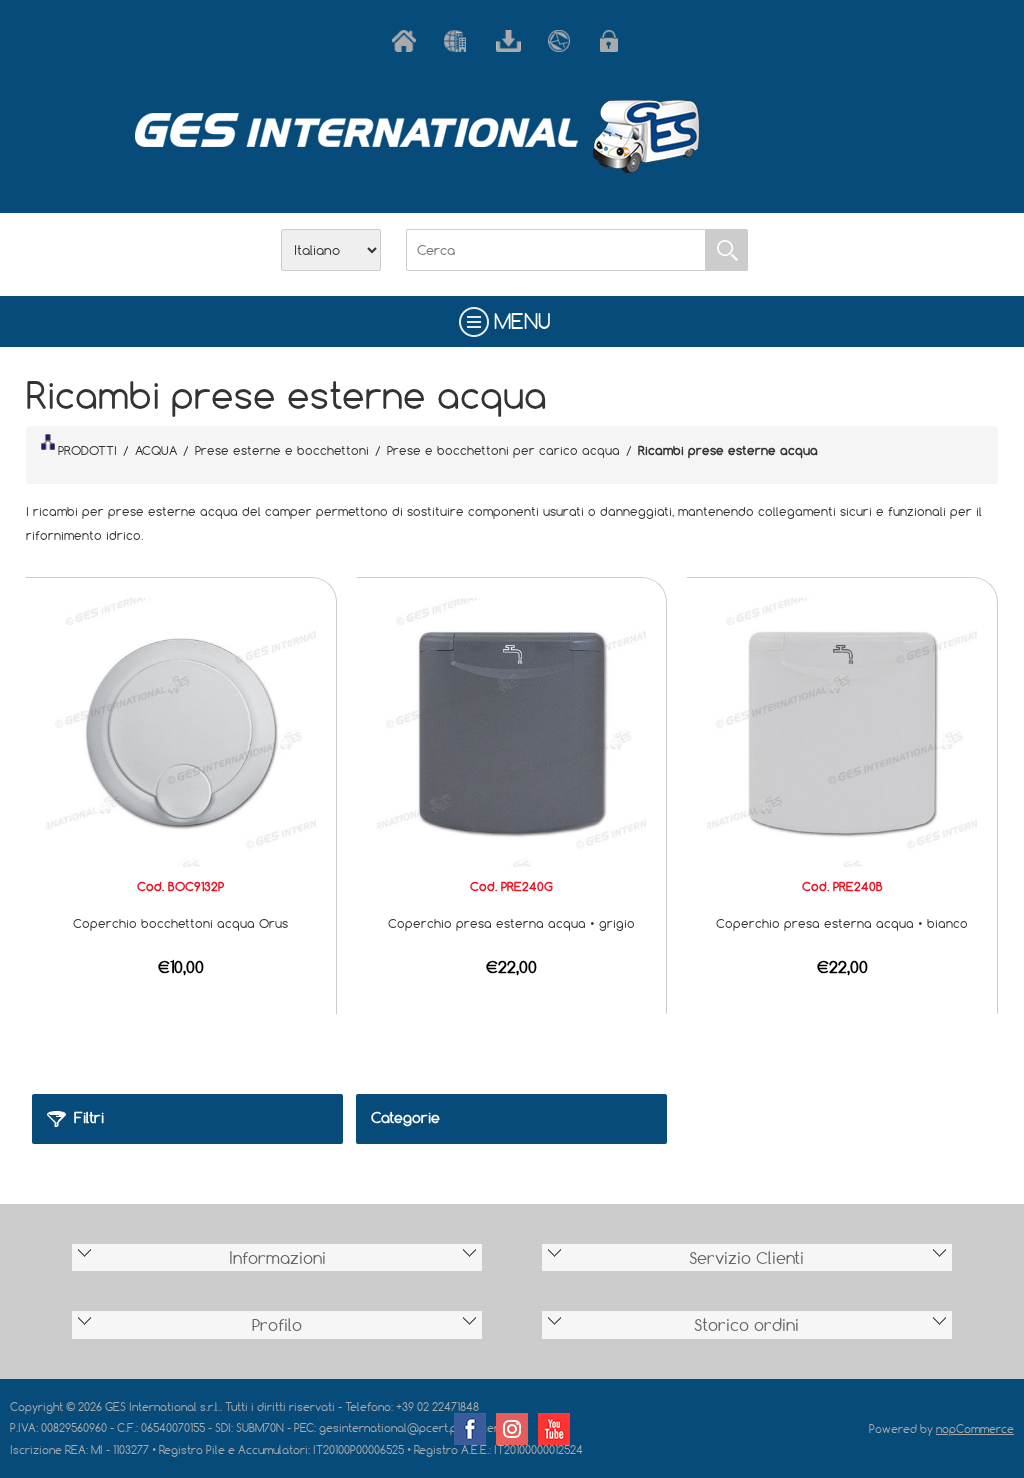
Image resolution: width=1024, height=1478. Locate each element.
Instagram (512, 1429)
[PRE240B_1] (842, 731)
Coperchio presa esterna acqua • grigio (511, 923)
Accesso (616, 41)
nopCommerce (975, 1428)
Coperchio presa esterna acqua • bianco (842, 923)
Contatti (564, 41)
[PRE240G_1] (512, 731)
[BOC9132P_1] (181, 731)
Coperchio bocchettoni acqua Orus (180, 923)
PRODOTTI (87, 450)
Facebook (470, 1429)
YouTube (554, 1429)
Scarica (512, 41)
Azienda (460, 41)
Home (408, 41)
